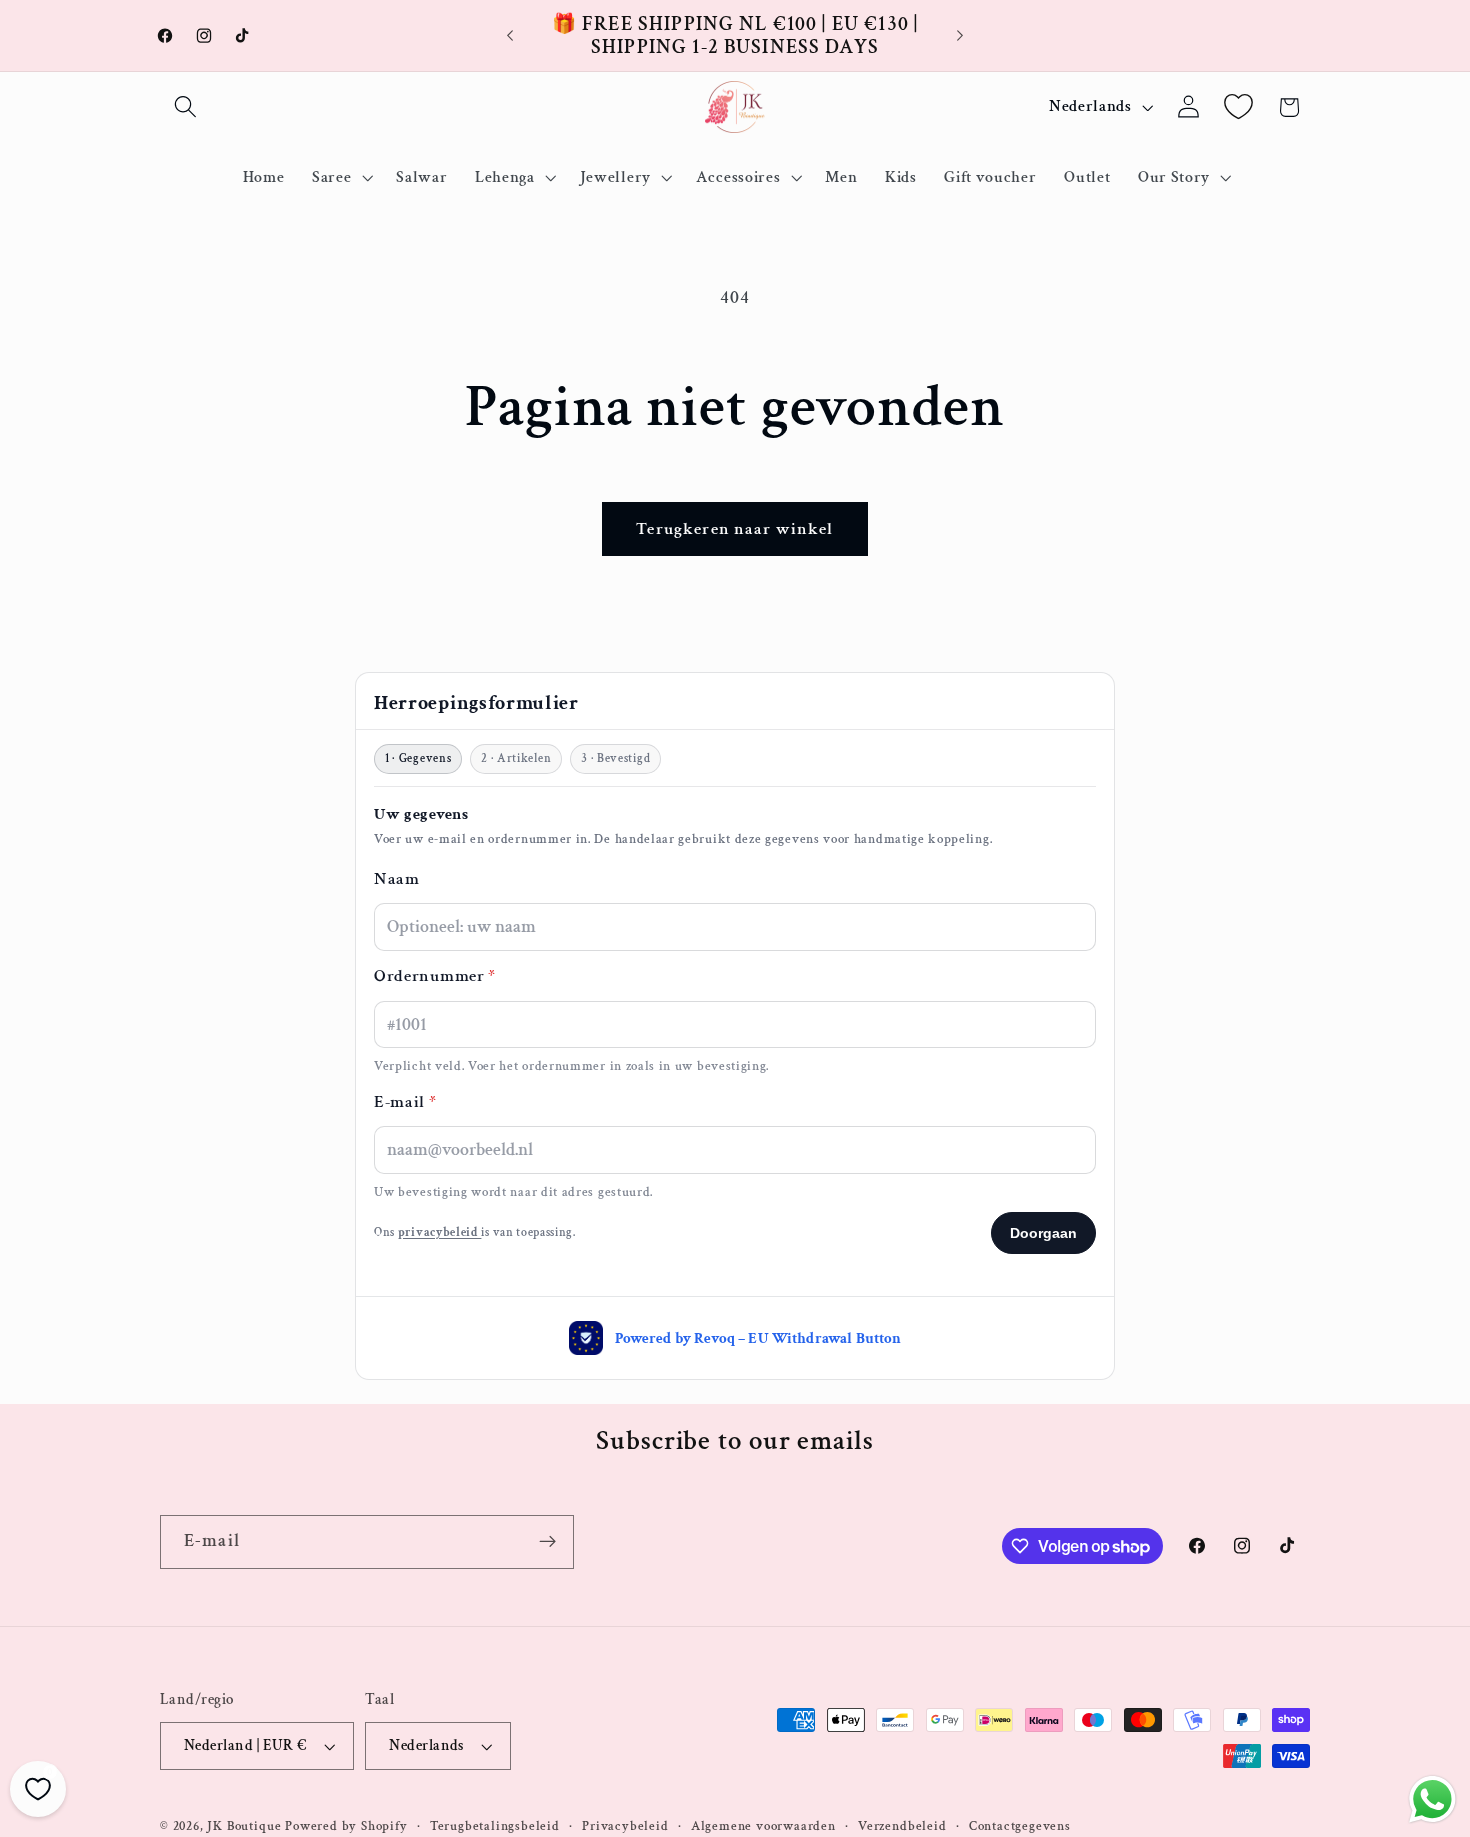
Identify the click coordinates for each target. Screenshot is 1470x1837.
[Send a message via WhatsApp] (1432, 1799)
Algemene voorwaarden (763, 1826)
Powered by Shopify (346, 1826)
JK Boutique (244, 1826)
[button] (185, 107)
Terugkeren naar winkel (734, 529)
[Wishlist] (1238, 107)
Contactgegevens (1020, 1826)
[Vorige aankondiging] (510, 36)
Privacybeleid (625, 1826)
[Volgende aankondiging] (960, 36)
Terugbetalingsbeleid (495, 1826)
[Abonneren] (547, 1542)
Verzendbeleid (902, 1826)
